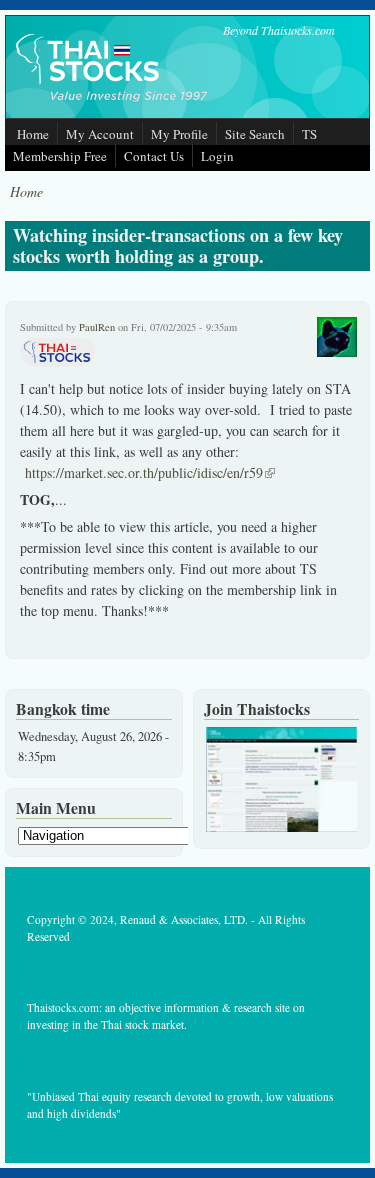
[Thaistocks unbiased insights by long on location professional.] (282, 827)
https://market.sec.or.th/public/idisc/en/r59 (150, 472)
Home (33, 134)
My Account (100, 134)
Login (217, 156)
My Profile (179, 134)
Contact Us (154, 156)
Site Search (255, 134)
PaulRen (97, 327)
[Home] (113, 103)
